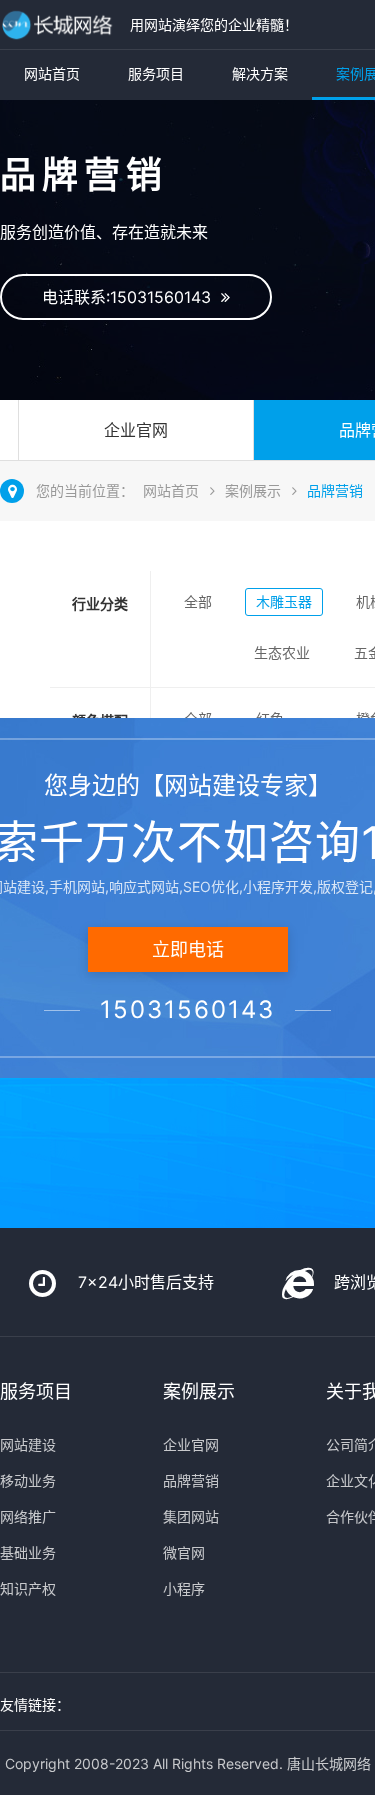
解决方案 (260, 73)
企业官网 (136, 430)
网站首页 (52, 73)
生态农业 (282, 652)
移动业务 (28, 1480)
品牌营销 (335, 490)
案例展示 (253, 490)
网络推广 (28, 1516)
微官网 (184, 1552)
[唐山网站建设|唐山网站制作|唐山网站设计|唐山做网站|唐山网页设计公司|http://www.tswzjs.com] (60, 24)
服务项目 (156, 73)
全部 (198, 601)
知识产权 (28, 1588)
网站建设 (28, 1444)
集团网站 (191, 1516)
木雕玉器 (284, 601)
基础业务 (28, 1552)
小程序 (184, 1588)
